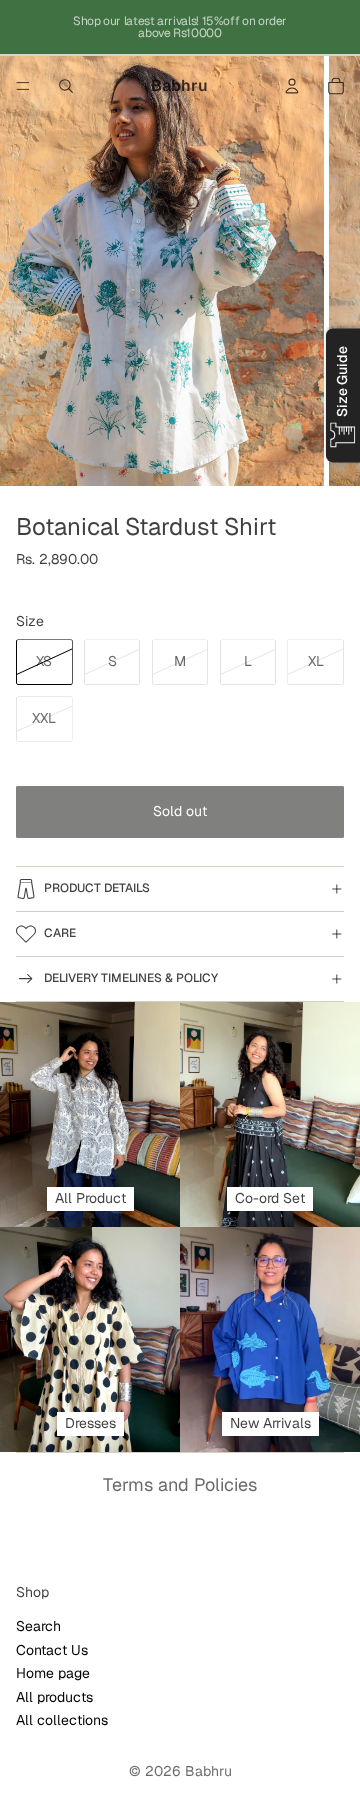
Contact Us (52, 1649)
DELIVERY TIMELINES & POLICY (131, 978)
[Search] (66, 86)
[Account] (292, 86)
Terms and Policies (180, 1484)
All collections (62, 1720)
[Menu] (23, 86)
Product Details (97, 888)
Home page (53, 1673)
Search (38, 1626)
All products (54, 1696)
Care (60, 933)
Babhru (208, 1771)
